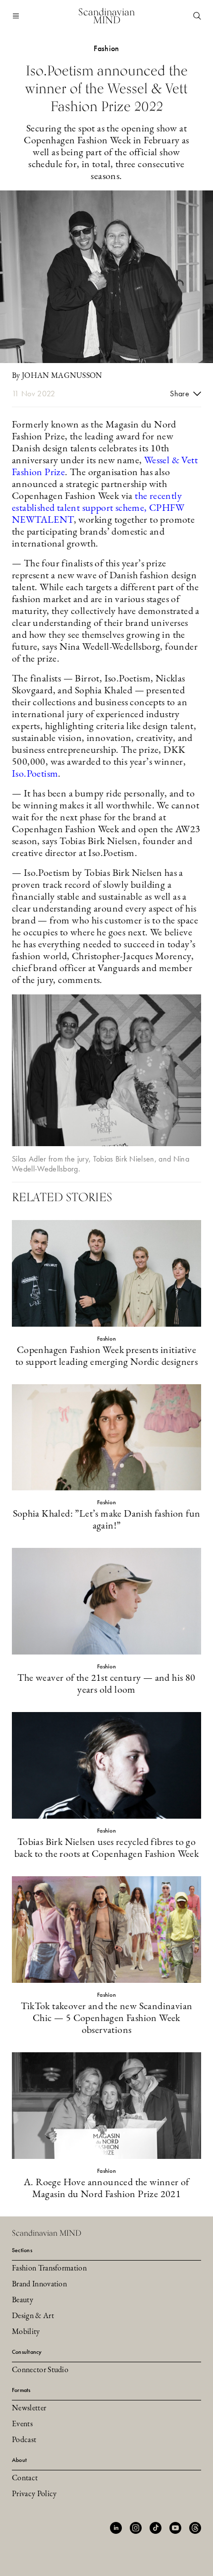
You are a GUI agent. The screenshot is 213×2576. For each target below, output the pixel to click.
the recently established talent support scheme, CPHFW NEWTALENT (98, 508)
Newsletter (29, 2408)
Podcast (24, 2440)
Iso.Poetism (35, 774)
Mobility (26, 2332)
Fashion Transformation (49, 2269)
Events (22, 2424)
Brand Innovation (39, 2284)
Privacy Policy (34, 2494)
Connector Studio (40, 2370)
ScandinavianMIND (106, 16)
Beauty (23, 2300)
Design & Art (33, 2316)
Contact (25, 2478)
